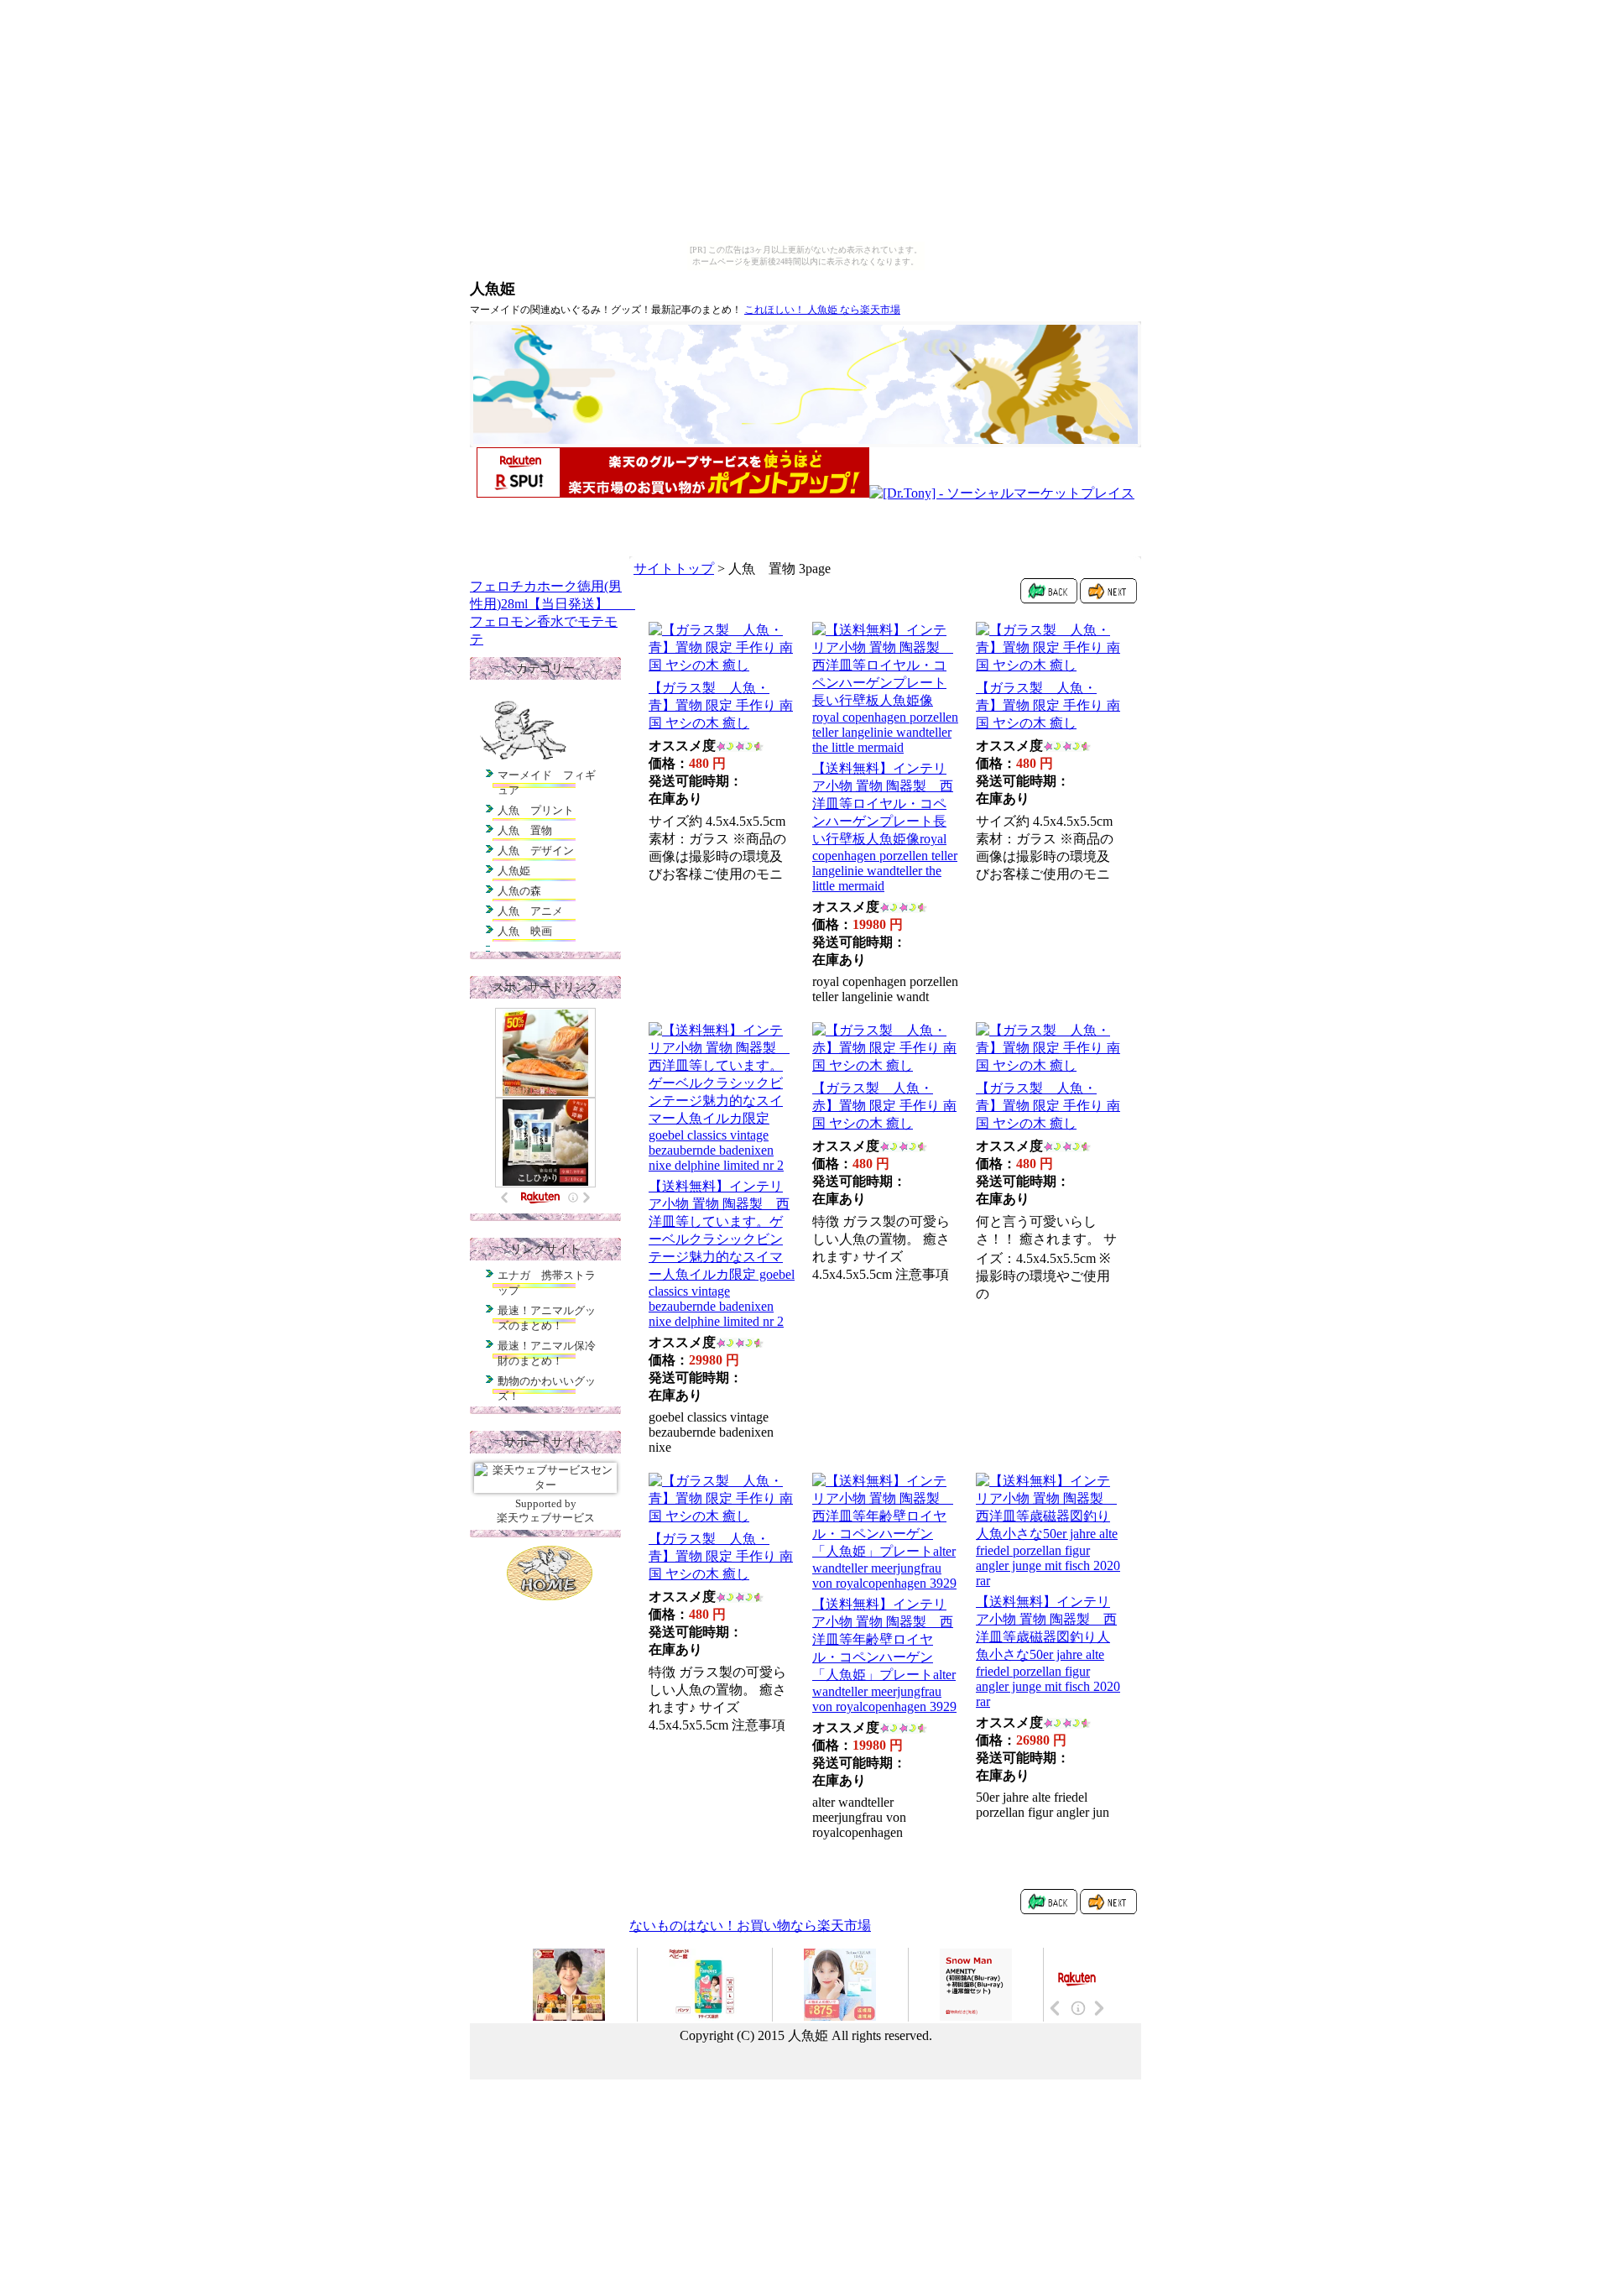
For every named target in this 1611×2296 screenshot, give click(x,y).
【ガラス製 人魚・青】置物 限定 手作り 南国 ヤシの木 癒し (721, 705)
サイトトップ (674, 569)
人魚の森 (519, 891)
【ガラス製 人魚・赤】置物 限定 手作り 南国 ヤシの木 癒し (884, 1106)
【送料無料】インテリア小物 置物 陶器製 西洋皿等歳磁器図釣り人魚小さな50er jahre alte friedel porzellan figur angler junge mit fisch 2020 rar (1048, 1652)
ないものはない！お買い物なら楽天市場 (750, 1926)
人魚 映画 (525, 931)
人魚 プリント (536, 810)
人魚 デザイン (536, 851)
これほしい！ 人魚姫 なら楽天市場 (822, 310)
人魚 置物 (525, 830)
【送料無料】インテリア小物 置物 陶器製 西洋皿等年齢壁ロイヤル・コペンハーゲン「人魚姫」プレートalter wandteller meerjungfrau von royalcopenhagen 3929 (884, 1655)
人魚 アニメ (530, 911)
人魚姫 (493, 289)
